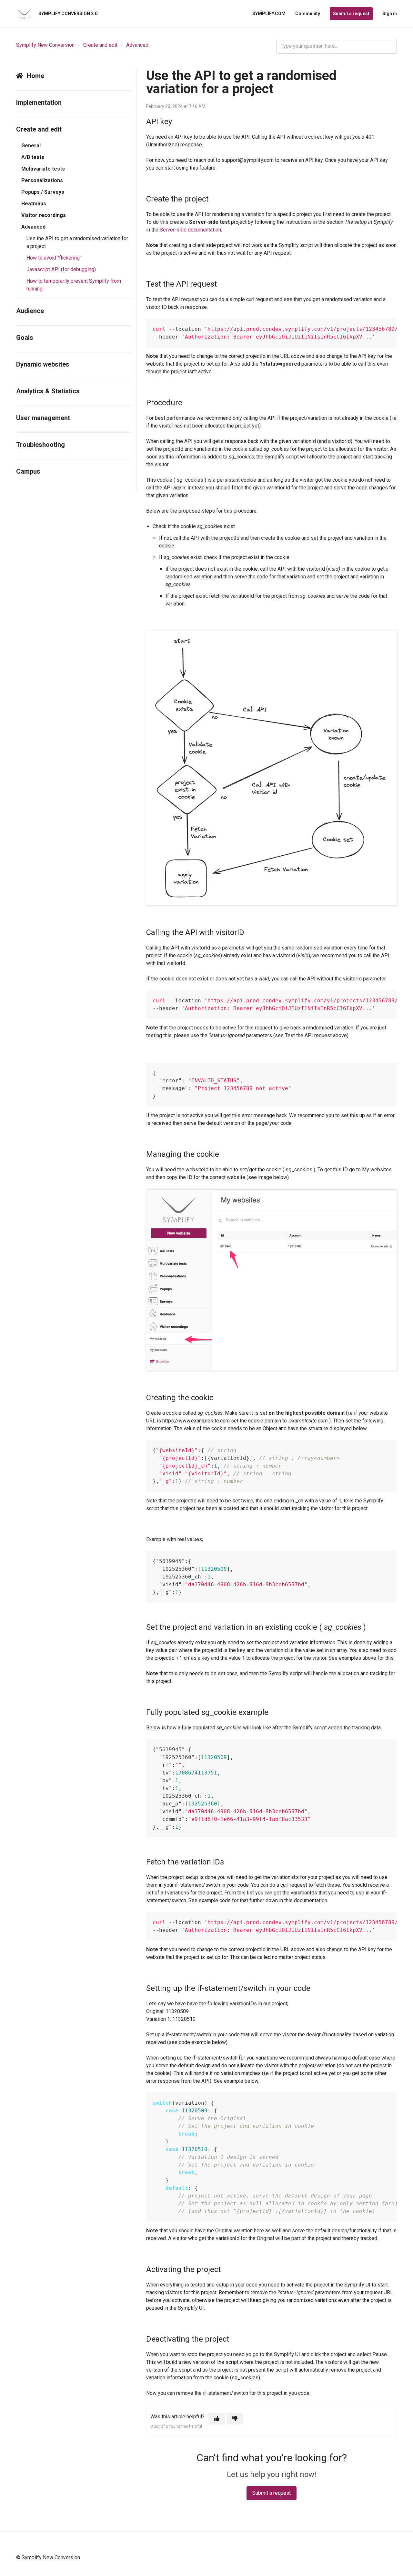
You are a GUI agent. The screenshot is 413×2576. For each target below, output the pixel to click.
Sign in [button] (390, 14)
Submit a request (351, 14)
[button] (217, 2419)
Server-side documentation (190, 230)
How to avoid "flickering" (54, 258)
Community (308, 14)
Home (35, 76)
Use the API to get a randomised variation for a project (77, 242)
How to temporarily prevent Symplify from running (74, 285)
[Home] (24, 14)
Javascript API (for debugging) (61, 269)
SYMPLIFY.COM (269, 14)
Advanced (137, 45)
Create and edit (100, 45)
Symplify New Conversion (45, 45)
